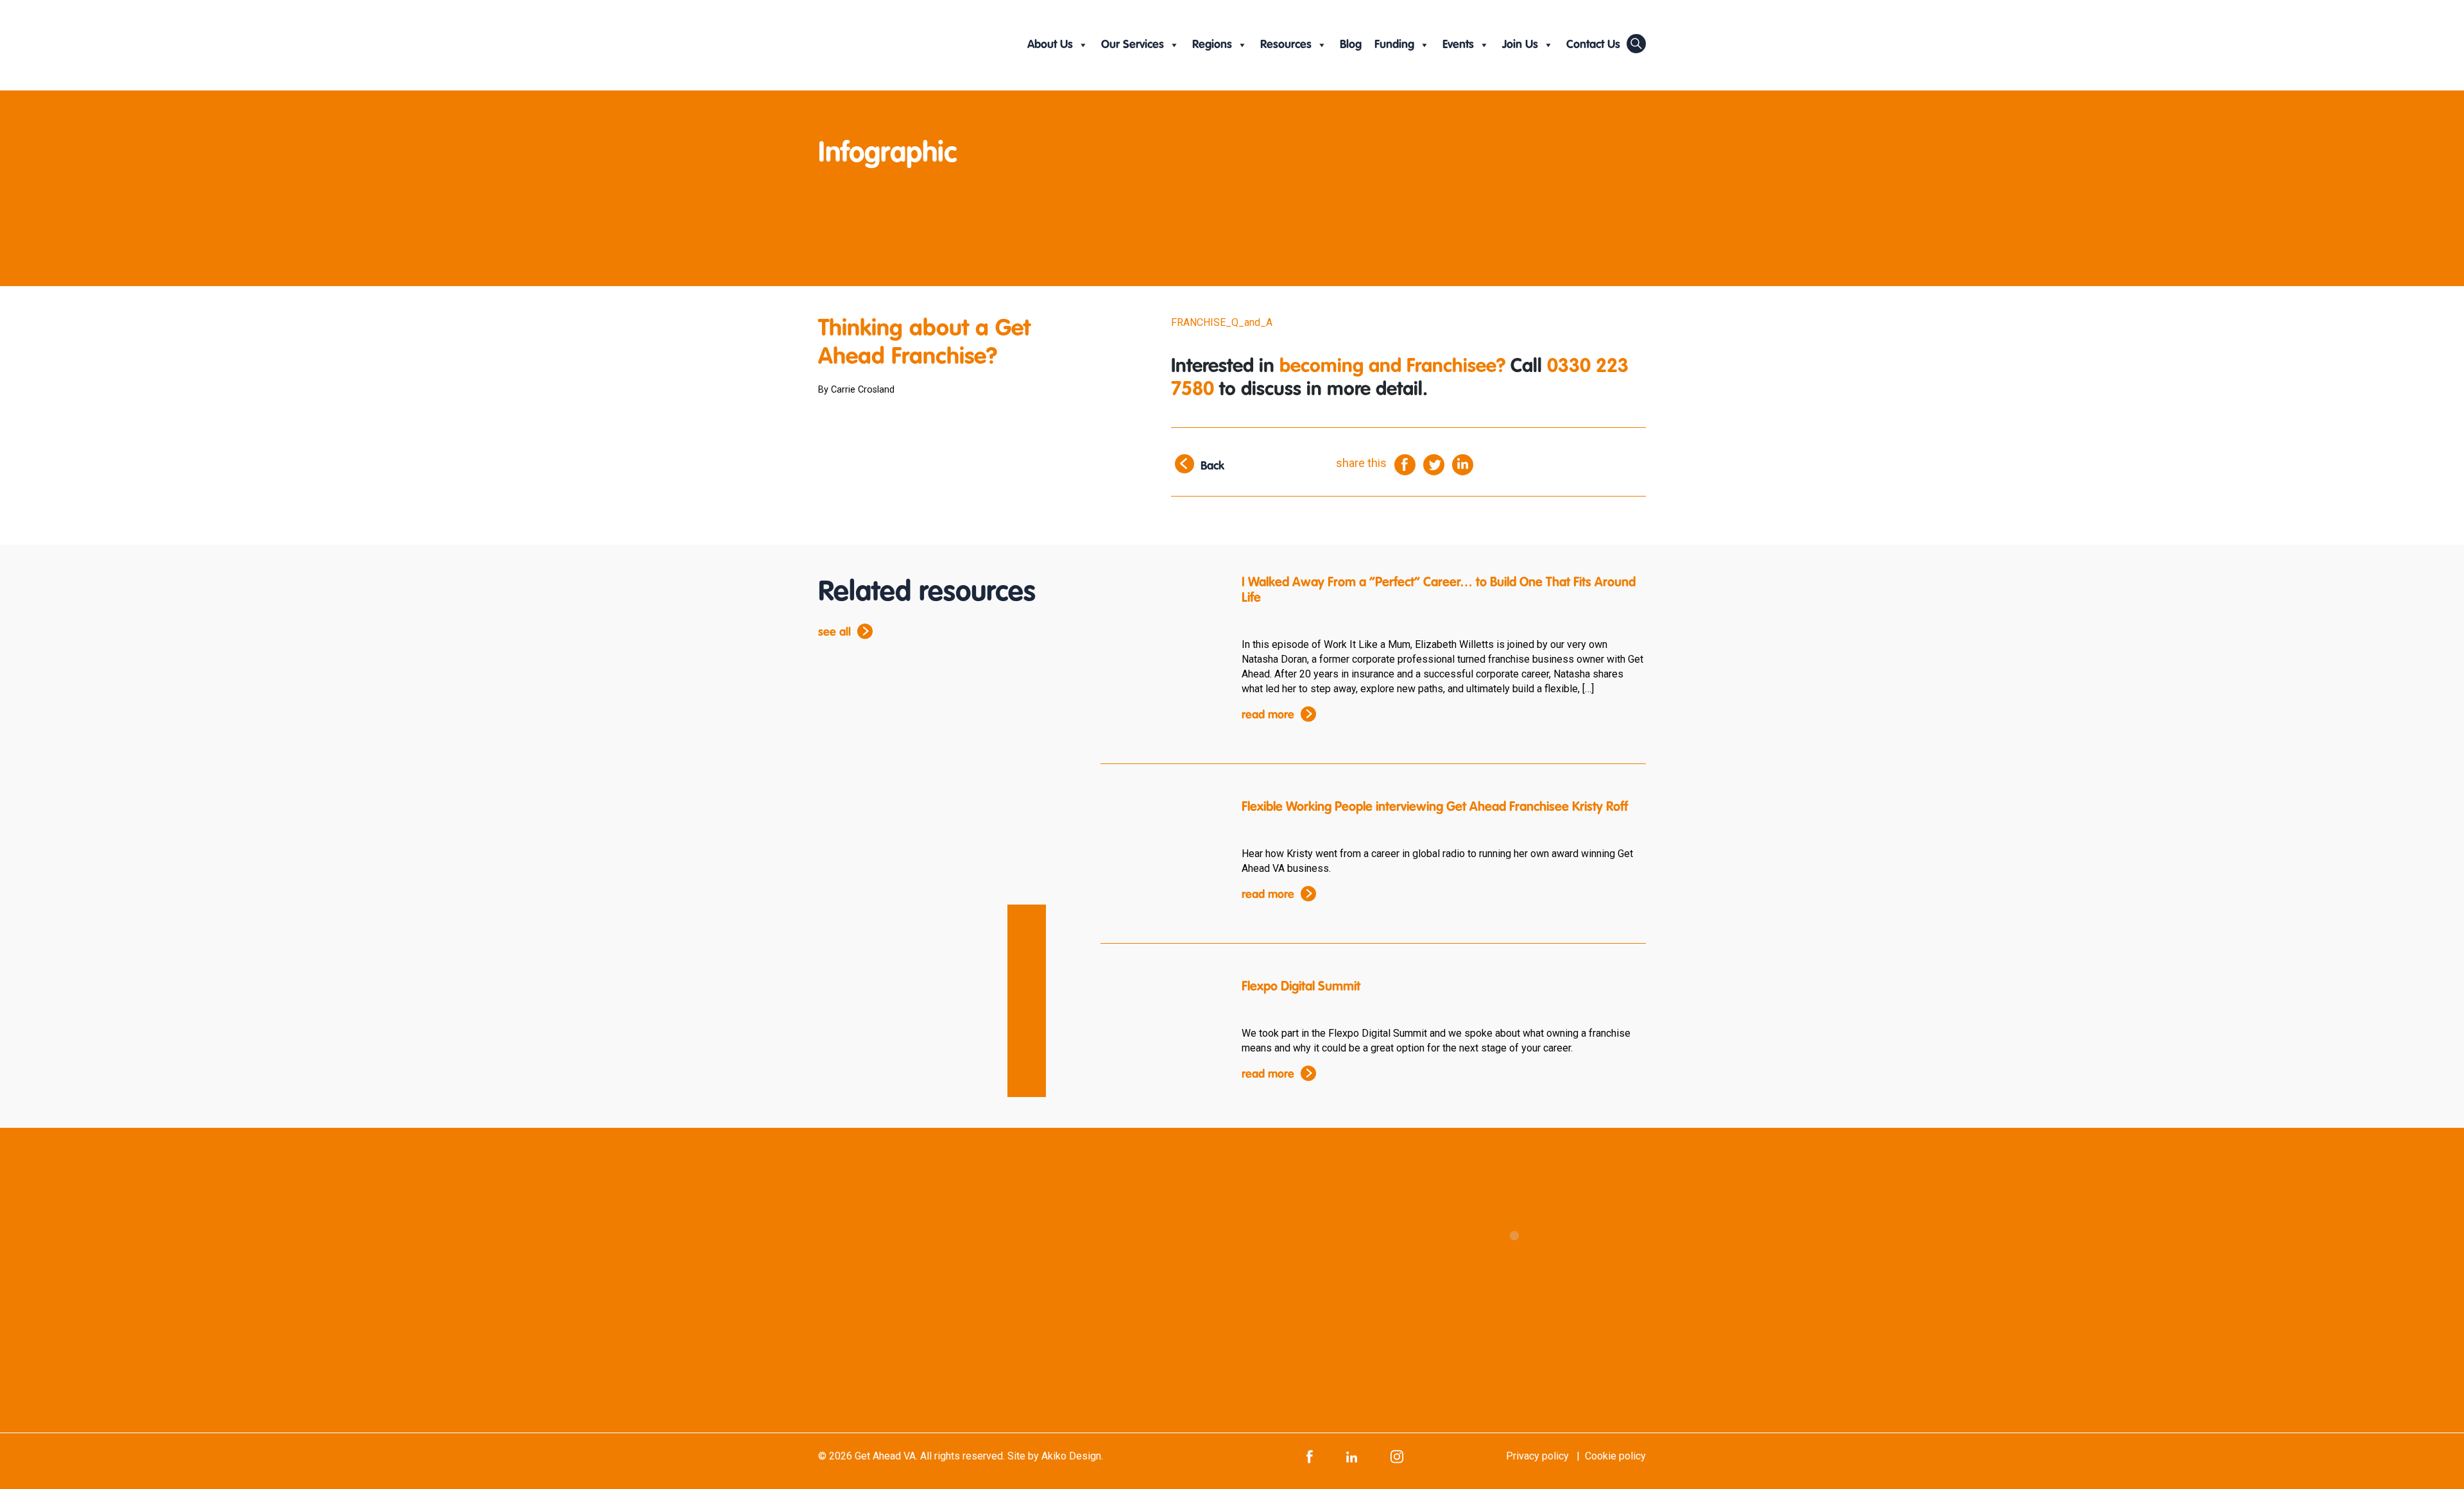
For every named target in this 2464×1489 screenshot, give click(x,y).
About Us (1050, 45)
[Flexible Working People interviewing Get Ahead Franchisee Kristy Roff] (1161, 851)
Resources (1286, 45)
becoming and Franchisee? (1392, 367)
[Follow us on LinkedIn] (1352, 1456)
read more (1268, 715)
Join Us (1520, 45)
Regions (1212, 45)
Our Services (1133, 45)
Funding (1394, 45)
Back (1212, 466)
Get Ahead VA (885, 1456)
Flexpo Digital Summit (1301, 987)
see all (834, 633)
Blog (1351, 45)
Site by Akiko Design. (1055, 1456)
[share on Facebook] (1405, 464)
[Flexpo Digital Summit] (1161, 1030)
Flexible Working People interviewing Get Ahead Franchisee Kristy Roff (1435, 808)
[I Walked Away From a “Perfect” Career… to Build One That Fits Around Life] (1161, 626)
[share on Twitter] (1434, 464)
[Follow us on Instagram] (1397, 1456)
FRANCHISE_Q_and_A (1222, 322)
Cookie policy (1615, 1456)
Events (1458, 45)
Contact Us (1593, 45)
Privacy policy (1537, 1456)
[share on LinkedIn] (1463, 464)
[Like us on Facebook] (1310, 1456)
